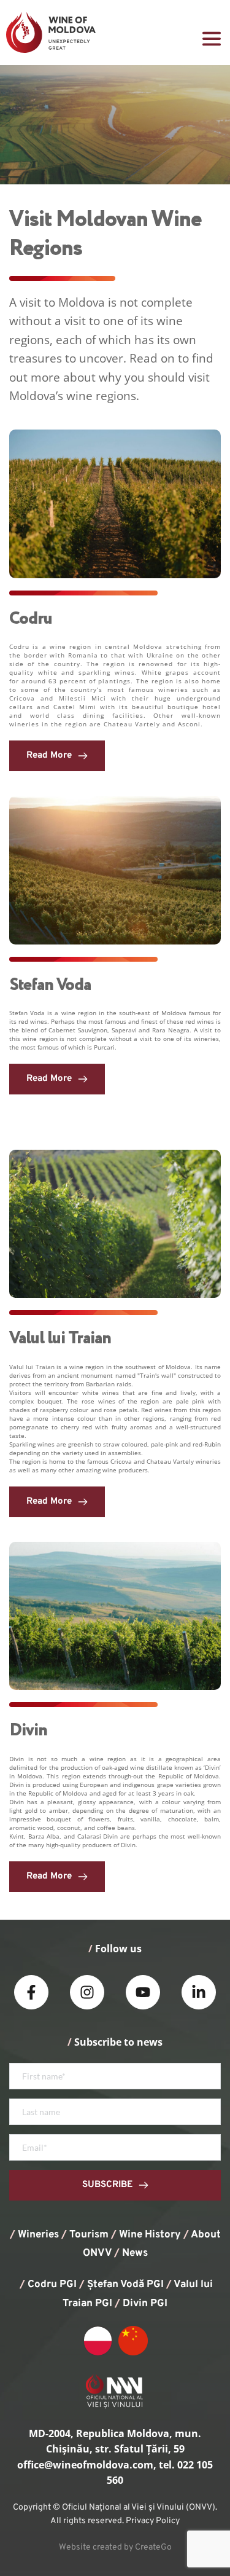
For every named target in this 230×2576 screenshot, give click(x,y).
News (135, 2253)
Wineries (38, 2235)
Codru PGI (52, 2285)
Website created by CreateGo (115, 2547)
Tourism (89, 2235)
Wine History (150, 2235)
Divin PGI (145, 2304)
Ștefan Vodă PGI (125, 2285)
